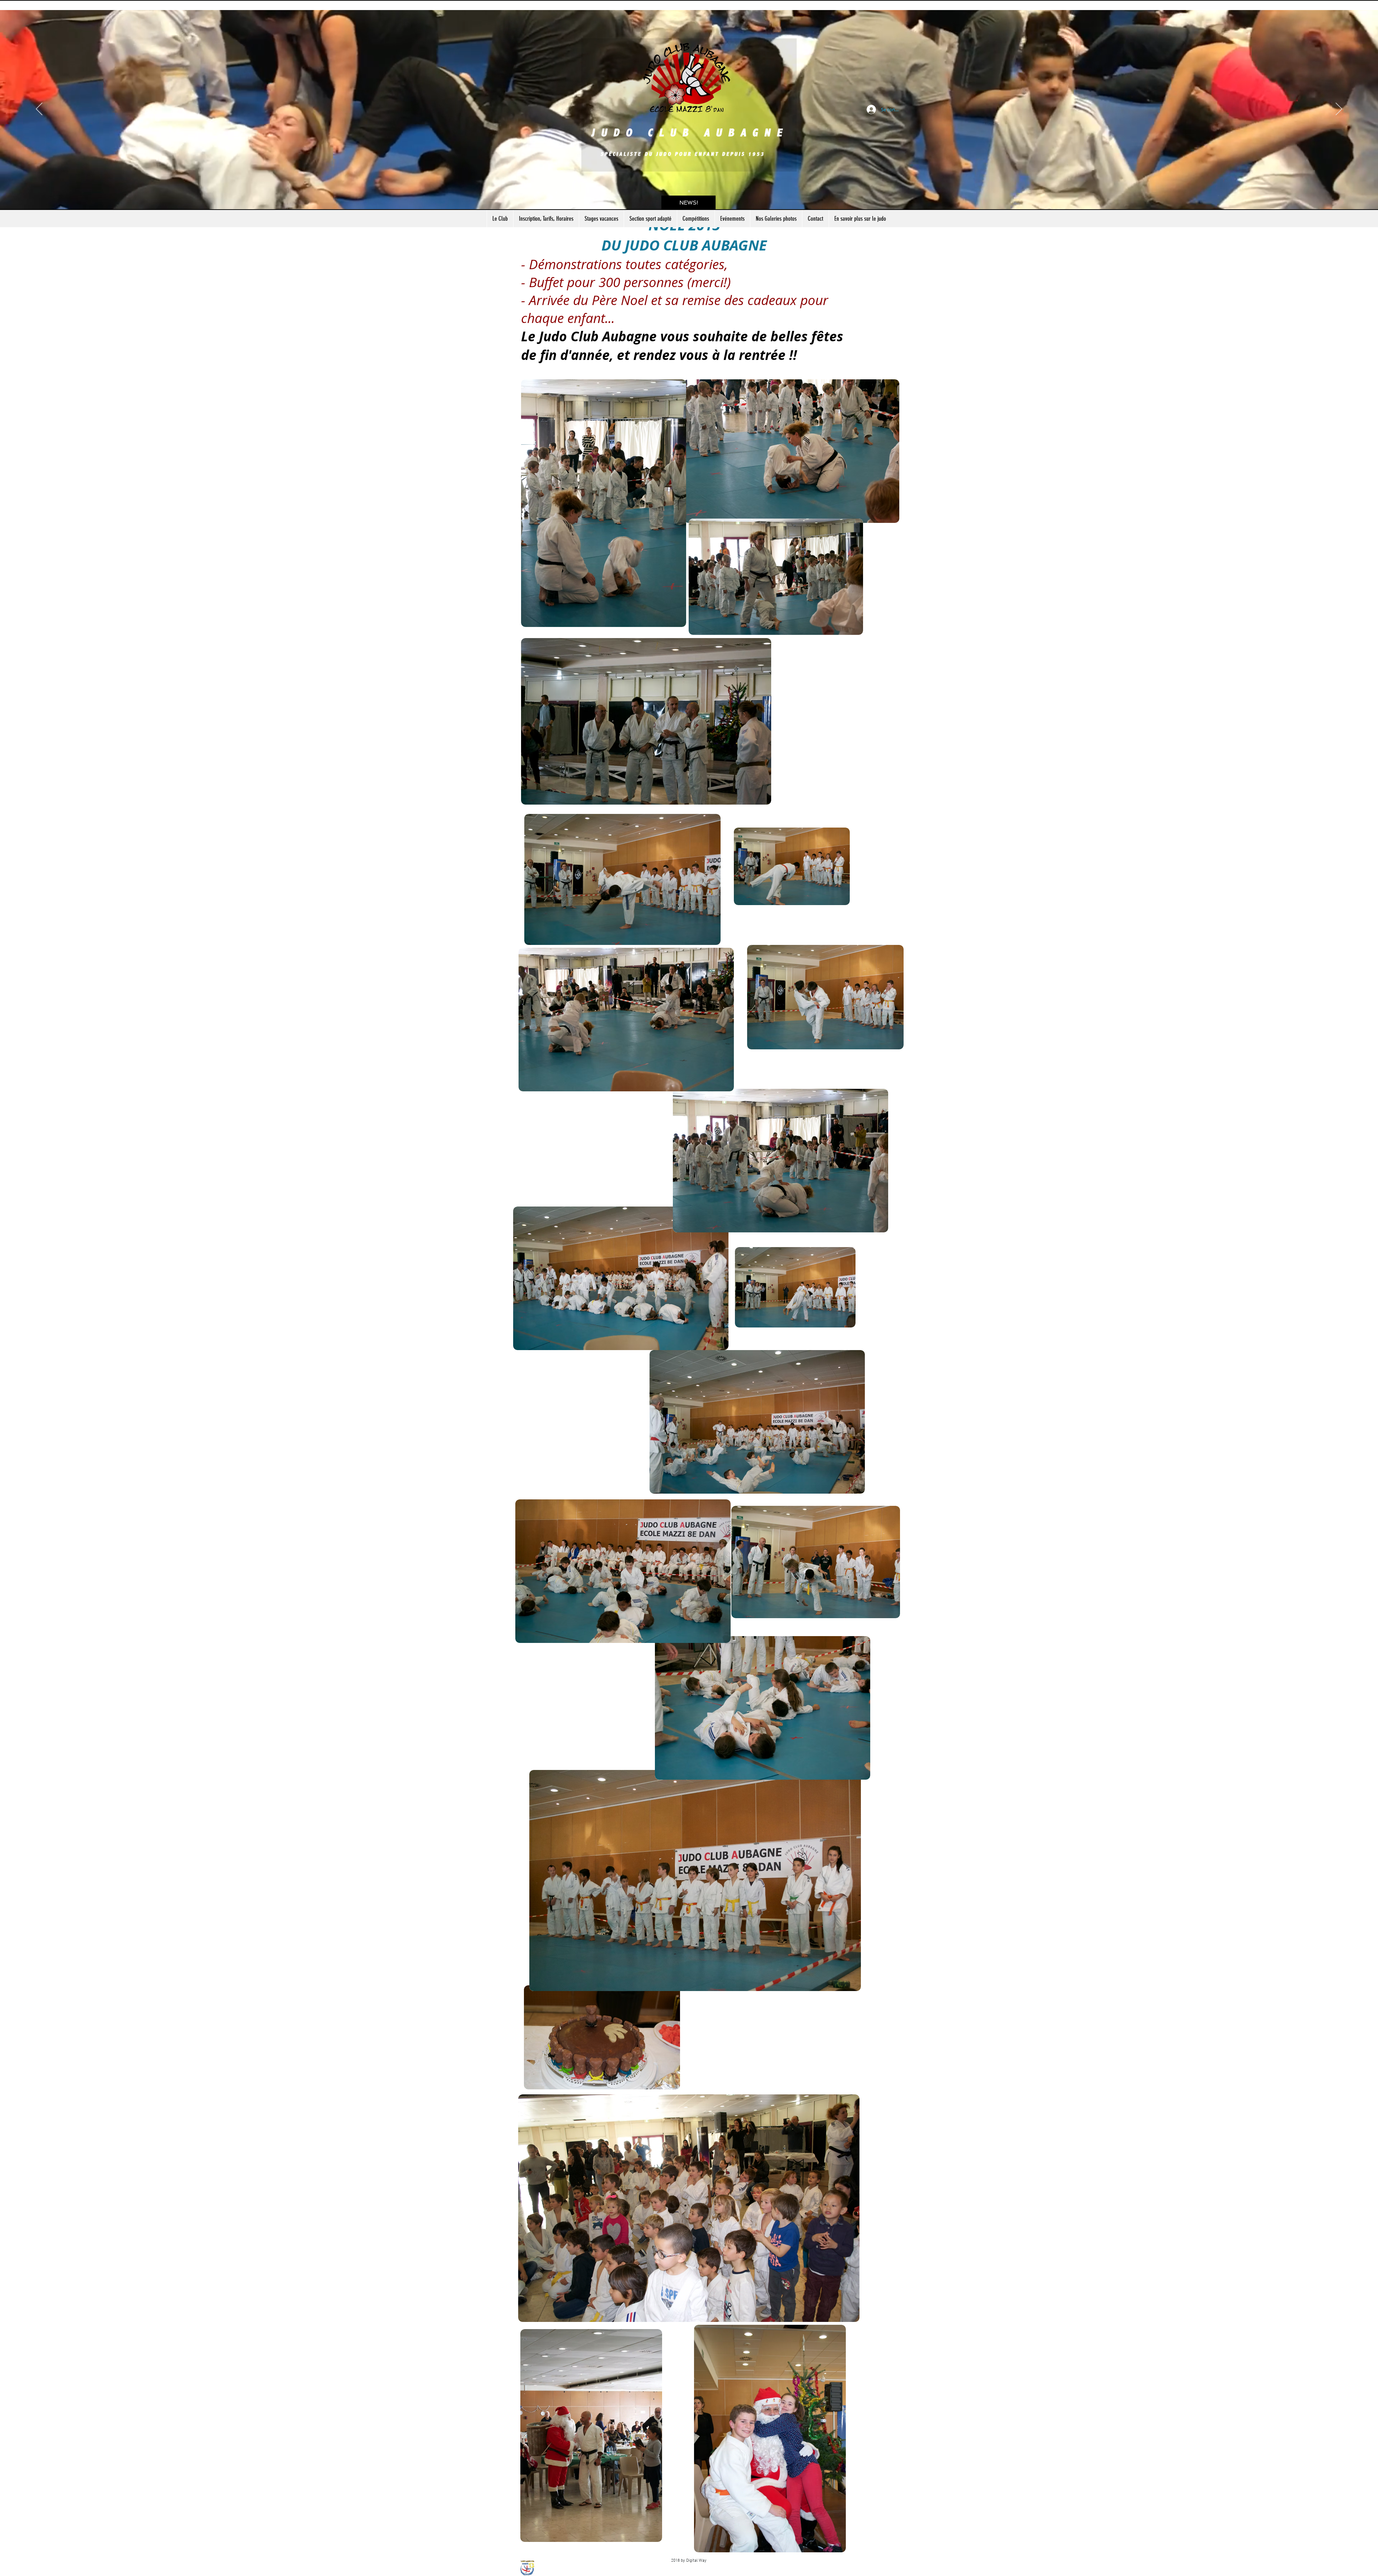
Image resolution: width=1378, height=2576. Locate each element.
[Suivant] (1339, 109)
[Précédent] (39, 109)
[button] (688, 203)
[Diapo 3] (689, 191)
